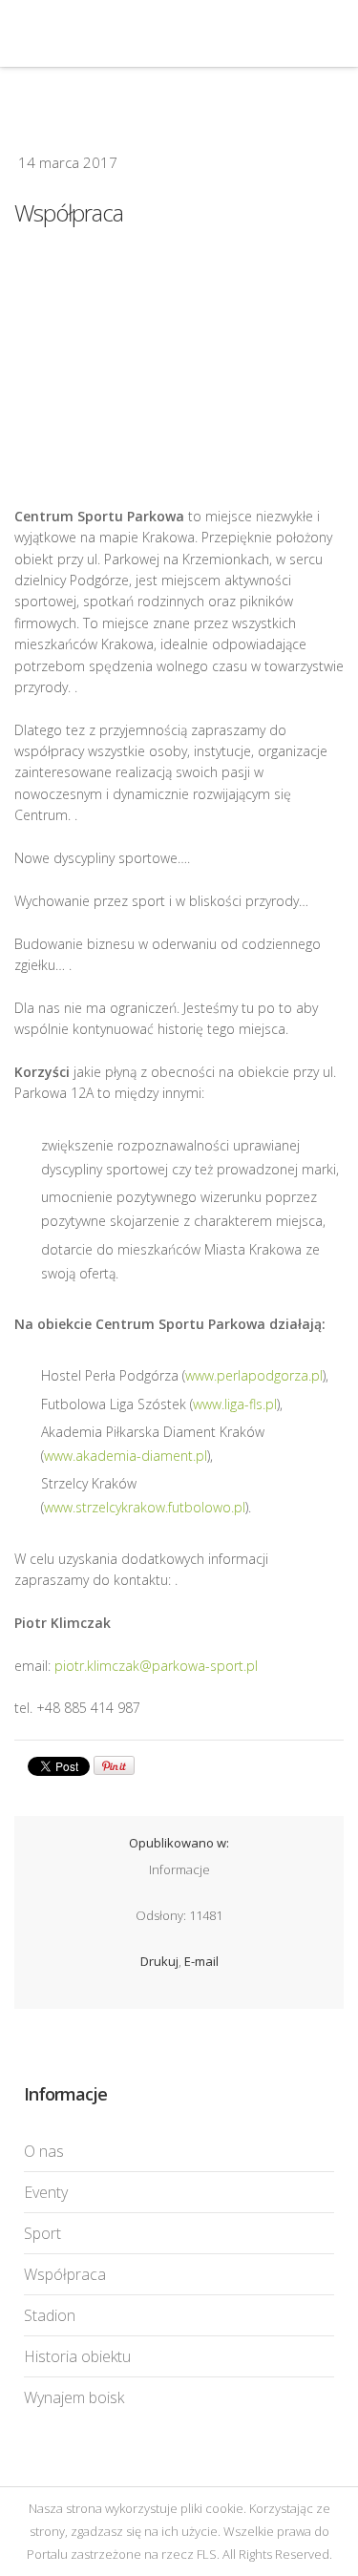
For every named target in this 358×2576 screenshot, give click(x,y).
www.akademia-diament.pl (126, 1456)
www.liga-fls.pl (235, 1404)
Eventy (46, 2192)
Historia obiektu (77, 2356)
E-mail (201, 1961)
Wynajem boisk (74, 2397)
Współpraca (179, 363)
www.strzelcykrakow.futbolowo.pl (145, 1507)
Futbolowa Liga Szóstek (109, 33)
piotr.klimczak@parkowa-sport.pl (156, 1666)
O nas (44, 2151)
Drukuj (159, 1961)
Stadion (50, 2315)
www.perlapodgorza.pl (254, 1375)
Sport (42, 2233)
